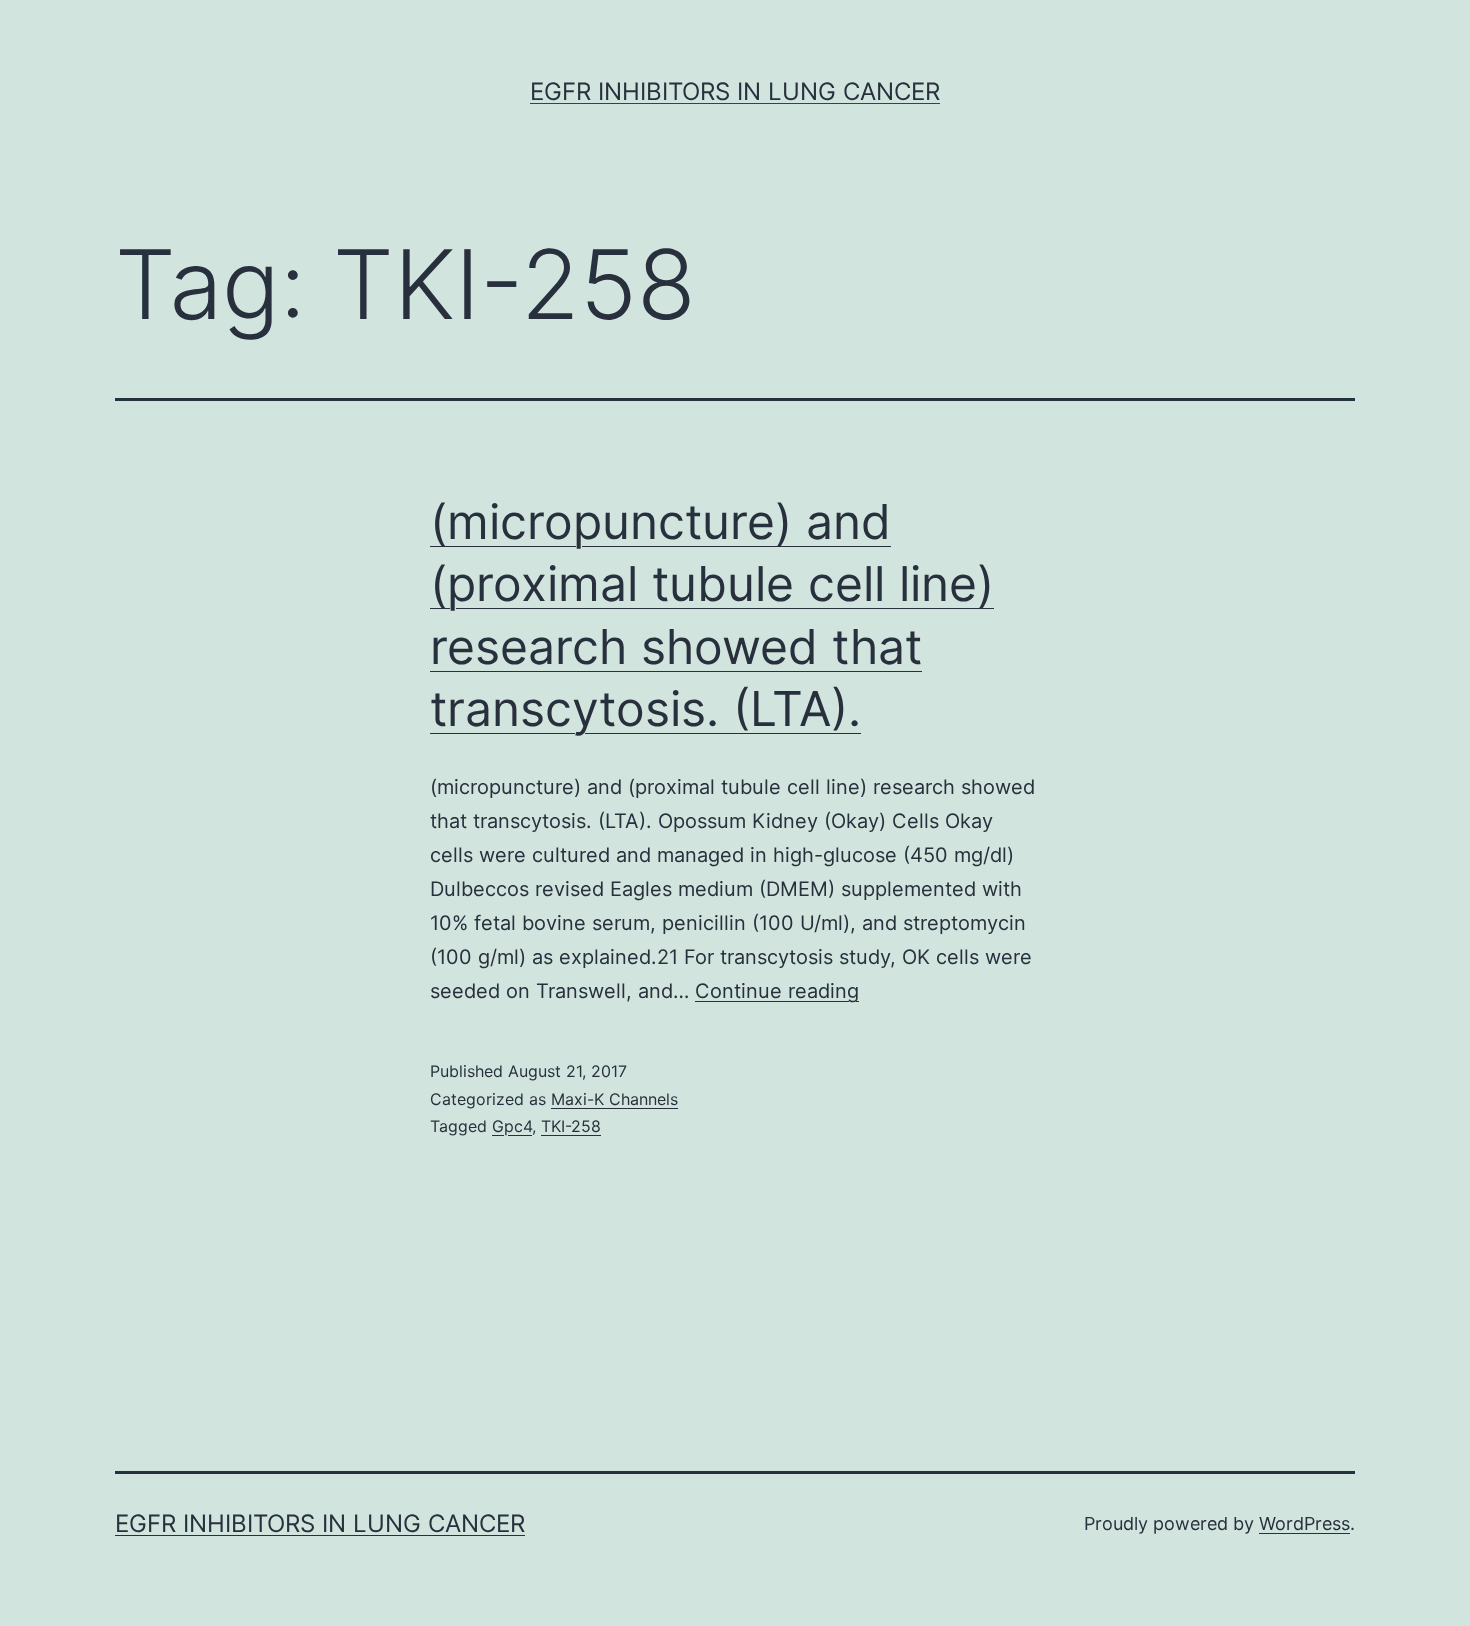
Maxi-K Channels (614, 1099)
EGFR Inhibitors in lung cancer (735, 91)
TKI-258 (571, 1126)
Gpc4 (512, 1126)
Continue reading (777, 991)
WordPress (1304, 1523)
